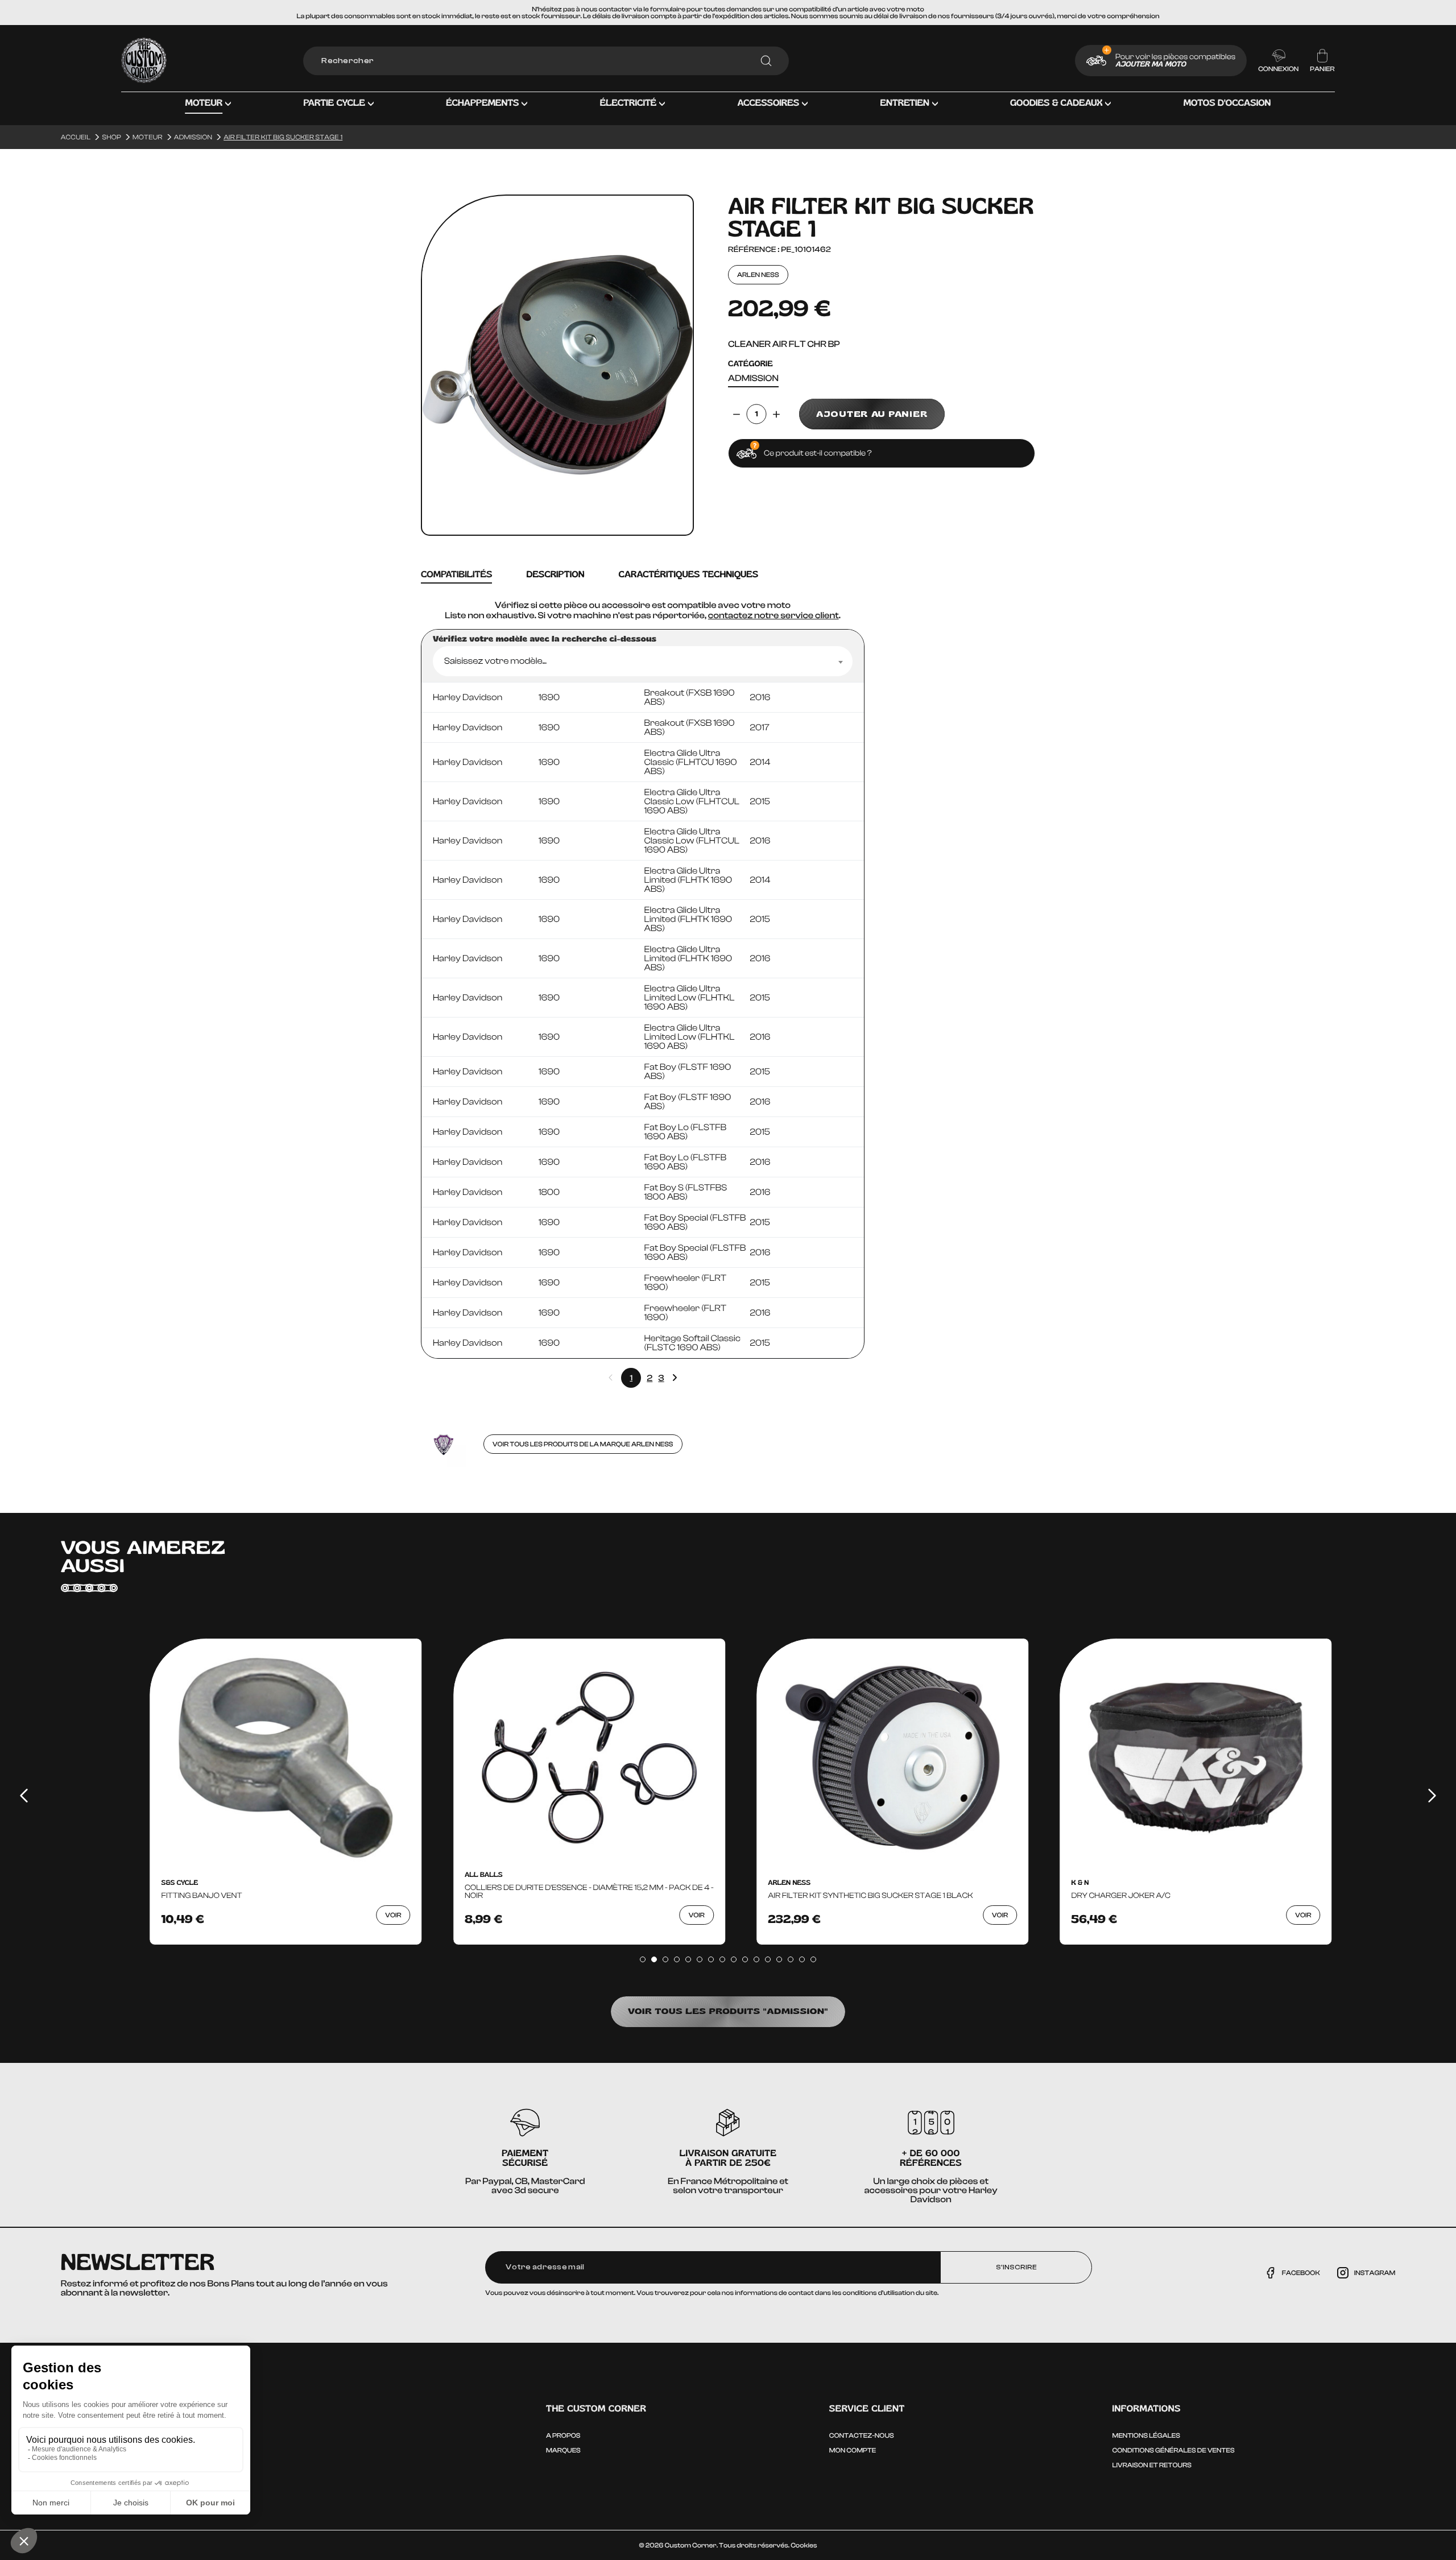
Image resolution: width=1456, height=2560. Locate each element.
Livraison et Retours (1152, 2465)
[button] (208, 111)
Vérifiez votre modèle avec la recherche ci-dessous (545, 639)
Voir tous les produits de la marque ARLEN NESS (583, 1444)
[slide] (643, 1959)
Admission (753, 379)
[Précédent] (24, 1796)
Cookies (804, 2545)
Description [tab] (555, 575)
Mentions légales (1146, 2435)
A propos (563, 2435)
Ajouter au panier (872, 414)
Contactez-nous (862, 2435)
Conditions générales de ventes (1174, 2450)
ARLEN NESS (758, 275)
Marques (563, 2450)
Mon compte (853, 2450)
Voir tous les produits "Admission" (728, 2011)
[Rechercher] (766, 61)
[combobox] (643, 661)
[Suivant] (1432, 1796)
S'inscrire (1016, 2267)
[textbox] (643, 661)
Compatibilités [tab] (456, 575)
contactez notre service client (773, 615)
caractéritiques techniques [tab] (688, 575)
